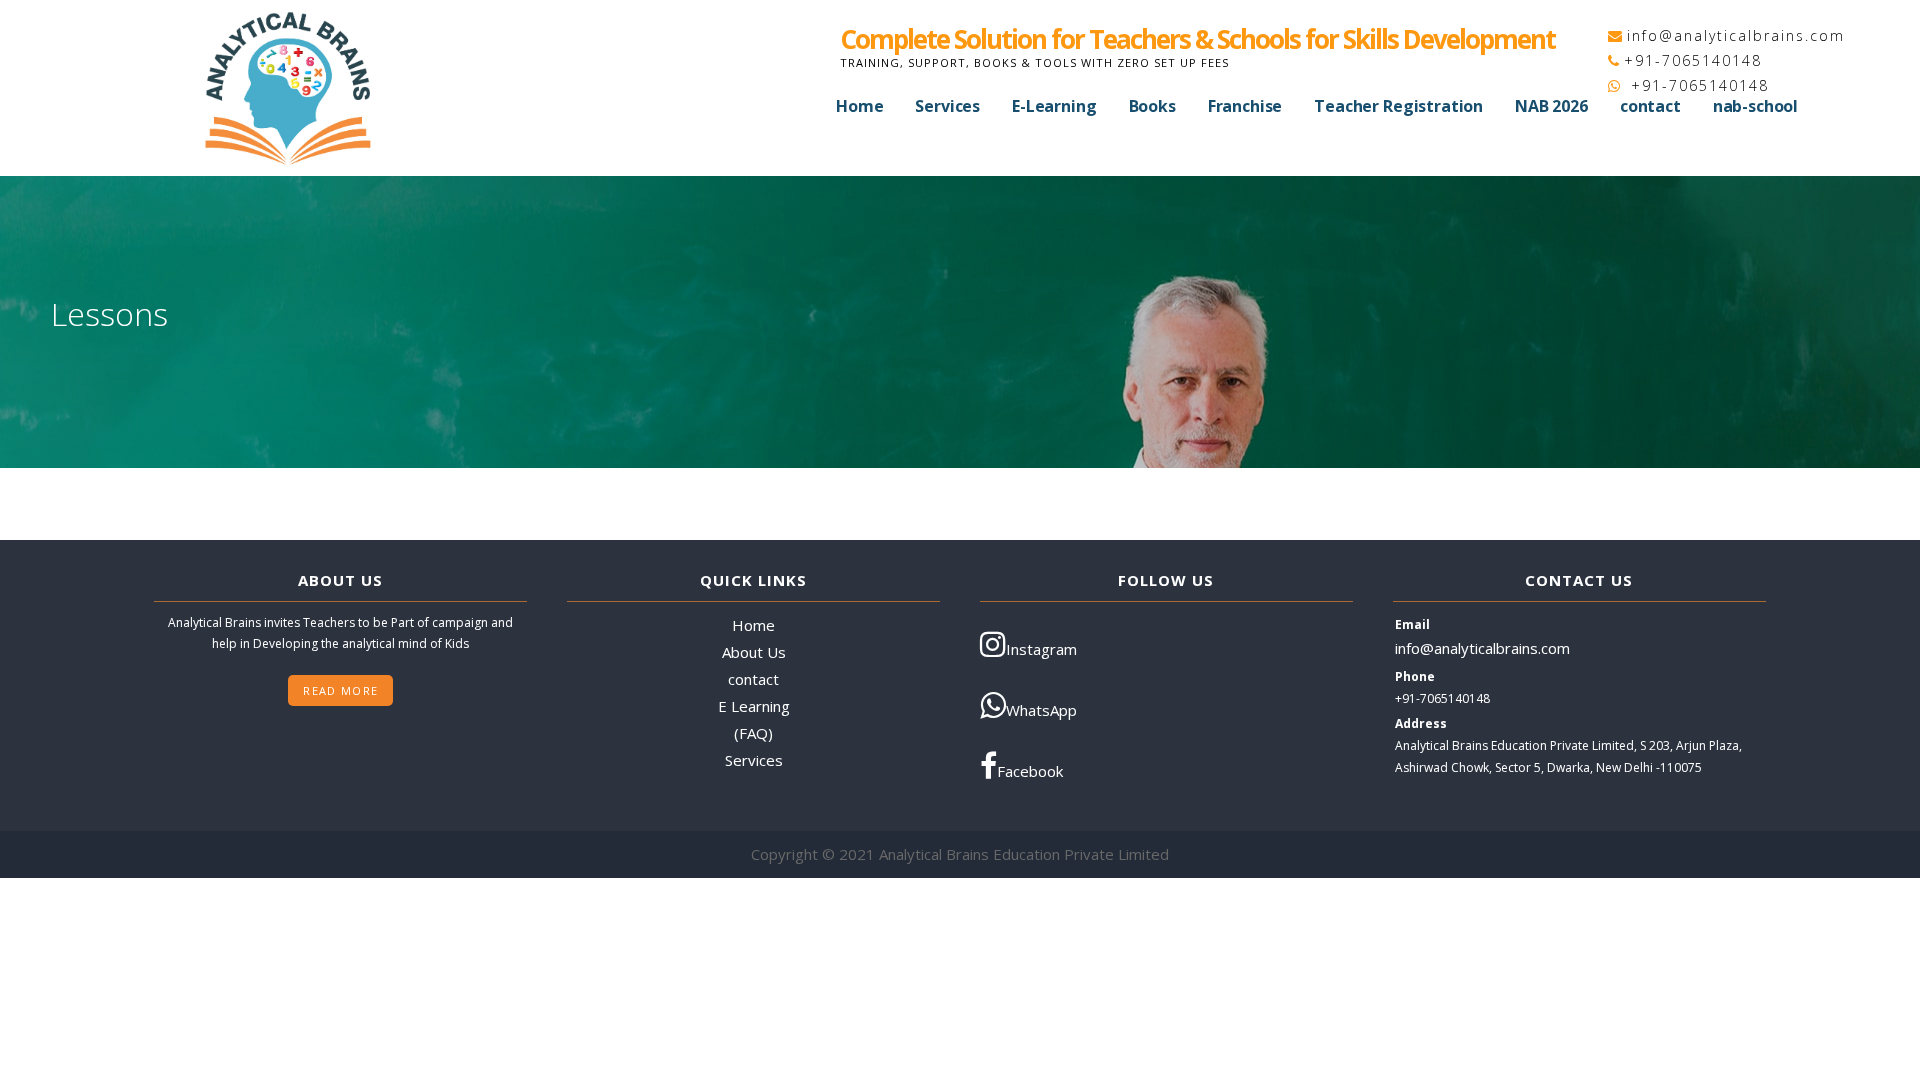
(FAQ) (753, 733)
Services (947, 106)
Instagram (1041, 649)
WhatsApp (1041, 710)
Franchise (1245, 106)
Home (859, 106)
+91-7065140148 (1693, 60)
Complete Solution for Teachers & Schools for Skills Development (1197, 39)
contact (1650, 106)
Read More (340, 690)
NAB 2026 (1551, 106)
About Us (754, 652)
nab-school (1755, 106)
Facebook (1030, 771)
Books (1152, 106)
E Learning (754, 706)
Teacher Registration (1398, 106)
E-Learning (1054, 106)
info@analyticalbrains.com (1736, 35)
